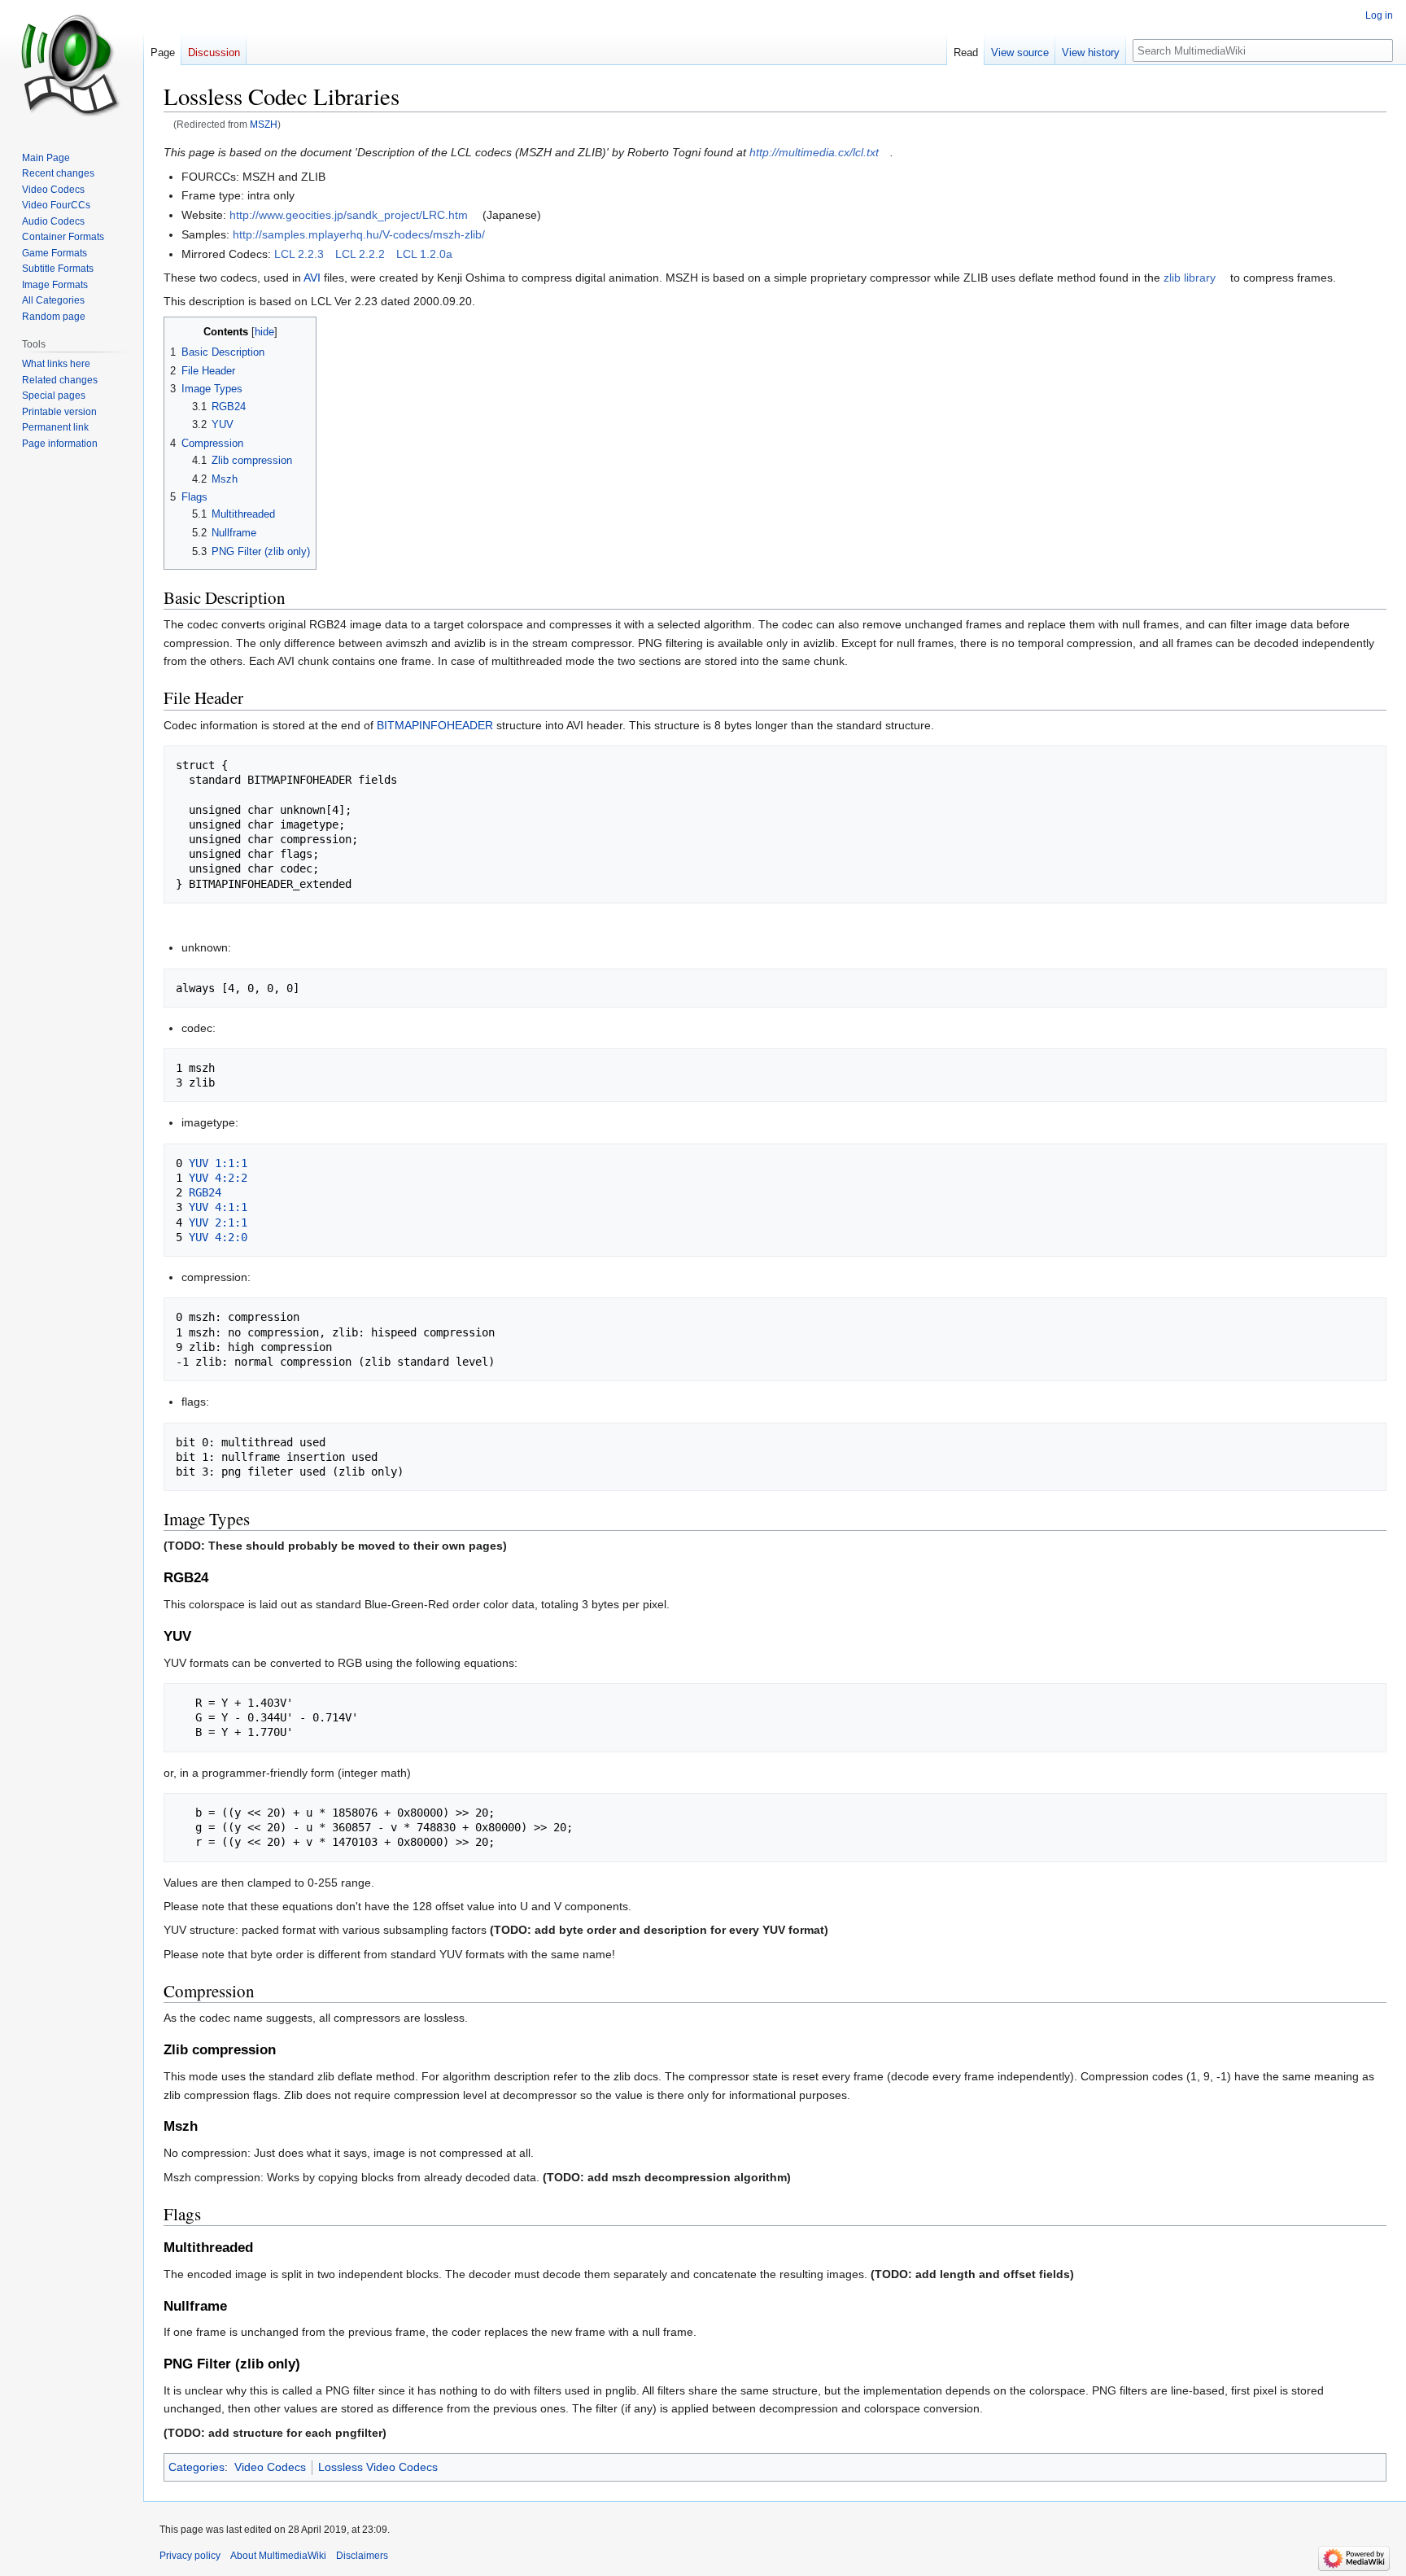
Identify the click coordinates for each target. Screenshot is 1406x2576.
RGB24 (205, 1192)
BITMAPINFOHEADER (435, 725)
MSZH (264, 124)
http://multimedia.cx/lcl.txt (814, 152)
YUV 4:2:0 (218, 1237)
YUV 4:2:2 (218, 1178)
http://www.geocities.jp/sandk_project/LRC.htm (349, 215)
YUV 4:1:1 (218, 1207)
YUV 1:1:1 (218, 1163)
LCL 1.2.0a (424, 254)
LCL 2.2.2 (360, 254)
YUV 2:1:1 (218, 1222)
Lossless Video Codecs (378, 2467)
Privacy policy (190, 2556)
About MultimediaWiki (278, 2556)
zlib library (1190, 278)
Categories (196, 2467)
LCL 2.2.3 (299, 254)
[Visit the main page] (72, 65)
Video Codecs (270, 2467)
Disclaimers (362, 2556)
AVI (312, 278)
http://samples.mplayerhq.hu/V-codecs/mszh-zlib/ (359, 234)
